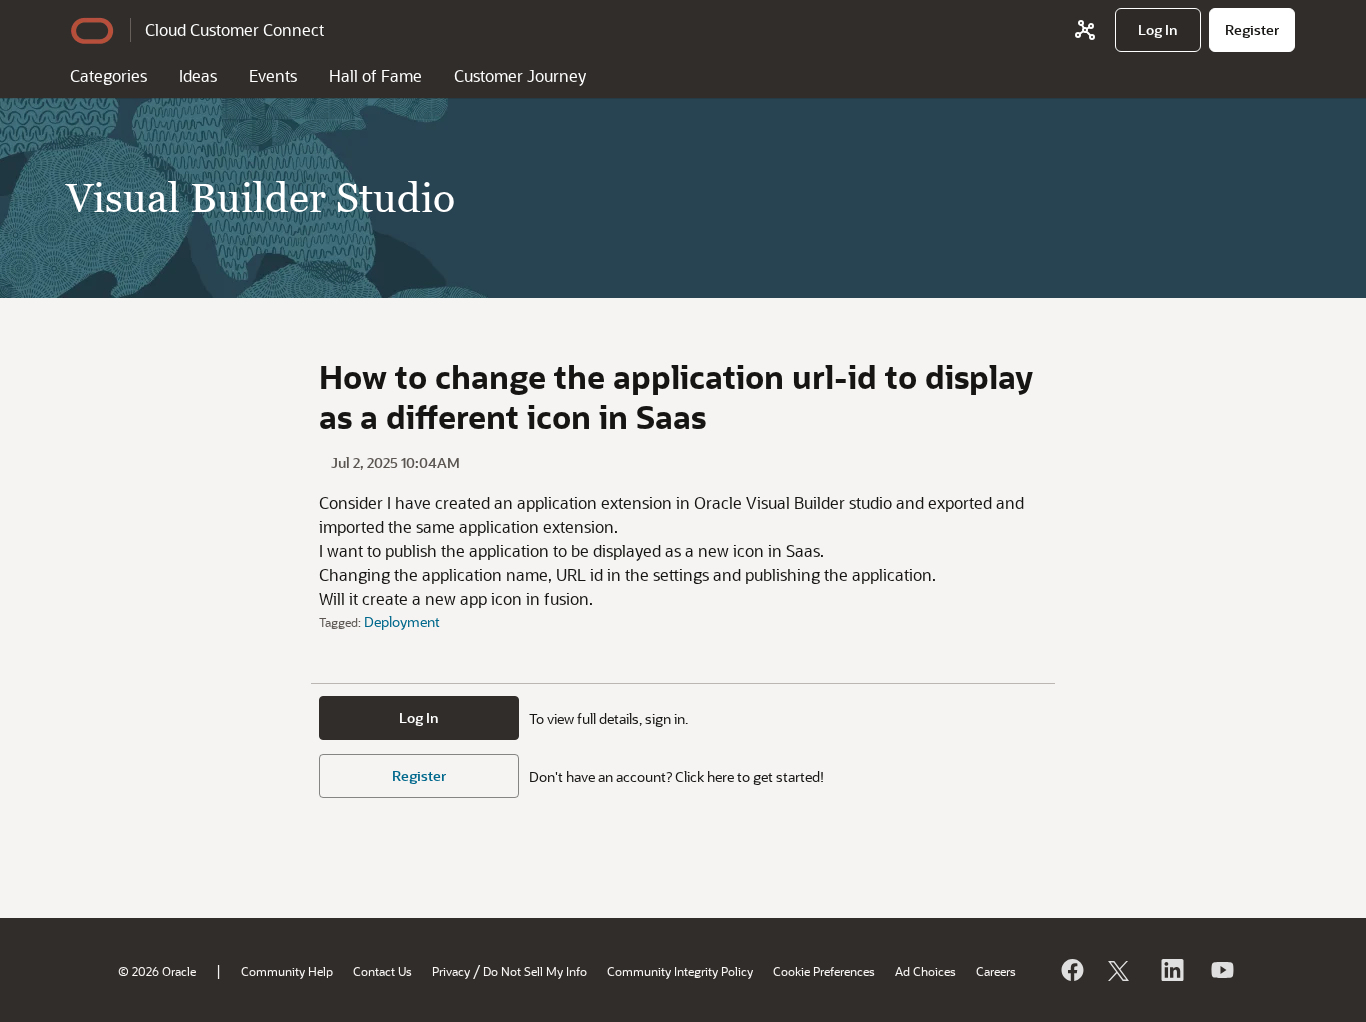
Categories (108, 75)
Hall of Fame (375, 75)
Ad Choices (925, 971)
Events (273, 75)
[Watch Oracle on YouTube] (1221, 970)
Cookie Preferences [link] (824, 971)
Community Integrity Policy (680, 971)
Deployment (402, 621)
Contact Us (382, 971)
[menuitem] (1158, 30)
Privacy (451, 971)
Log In (419, 717)
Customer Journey (520, 75)
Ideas (198, 75)
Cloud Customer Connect (234, 29)
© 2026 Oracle (157, 971)
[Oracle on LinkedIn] (1171, 970)
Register (419, 775)
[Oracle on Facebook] (1071, 970)
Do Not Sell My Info (535, 971)
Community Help (287, 971)
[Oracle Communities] (1085, 30)
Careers (996, 971)
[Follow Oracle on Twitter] (1121, 970)
